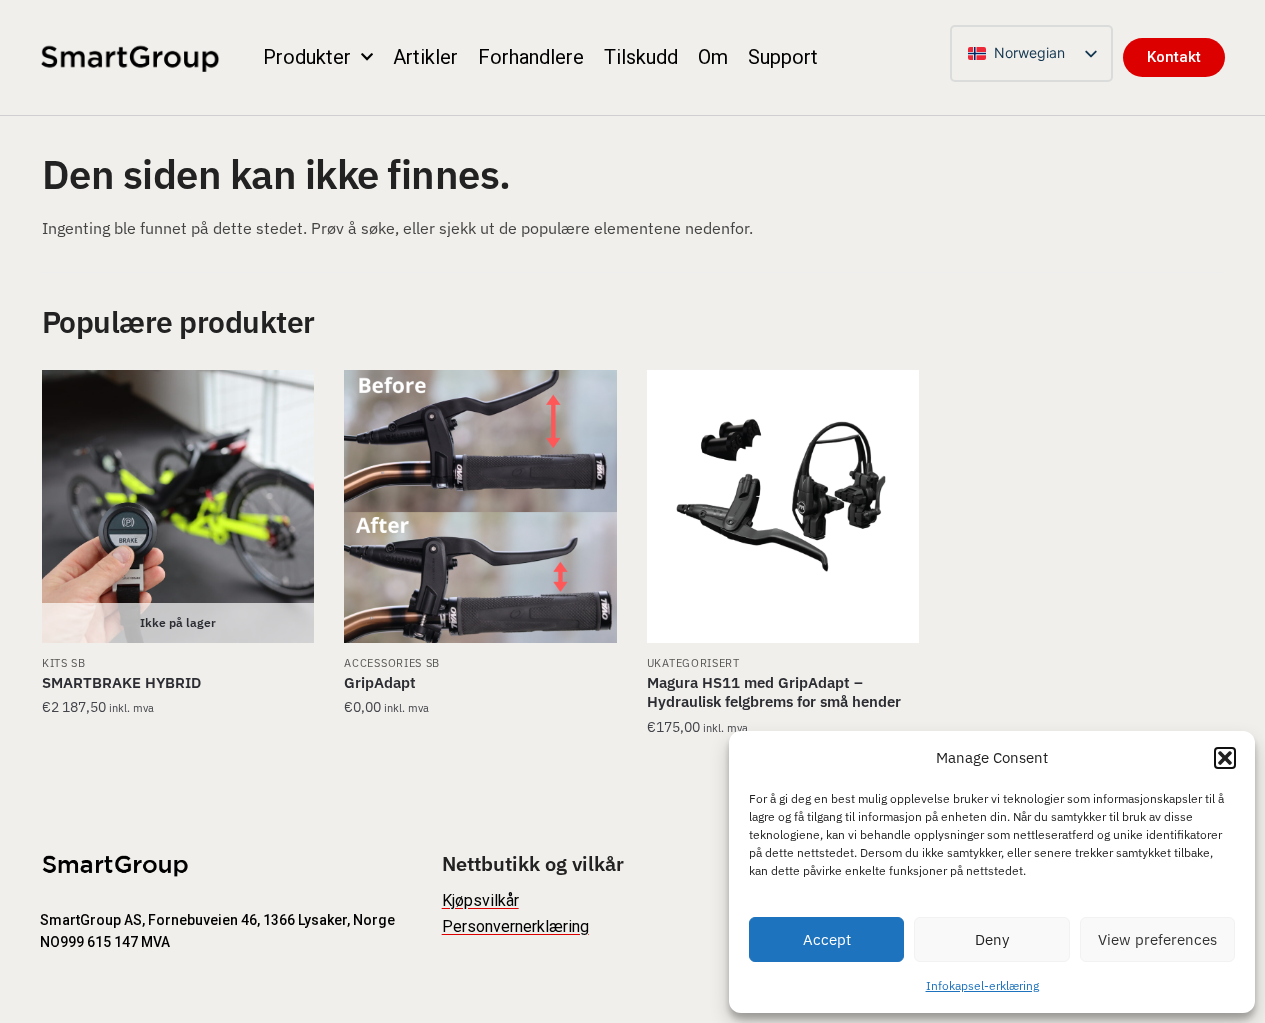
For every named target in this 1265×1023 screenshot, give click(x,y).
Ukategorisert (693, 663)
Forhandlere (531, 57)
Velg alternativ (178, 767)
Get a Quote (481, 767)
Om (713, 57)
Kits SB (64, 663)
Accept (827, 939)
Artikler (425, 57)
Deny (992, 939)
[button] (1225, 758)
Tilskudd (641, 57)
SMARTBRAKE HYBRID (121, 682)
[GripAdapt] (480, 506)
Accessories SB (392, 663)
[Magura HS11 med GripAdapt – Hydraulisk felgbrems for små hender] (783, 506)
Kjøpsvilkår (480, 900)
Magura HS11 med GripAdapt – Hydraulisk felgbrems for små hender (774, 692)
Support (783, 57)
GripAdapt (380, 682)
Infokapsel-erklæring (982, 985)
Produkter (307, 57)
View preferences (1157, 939)
